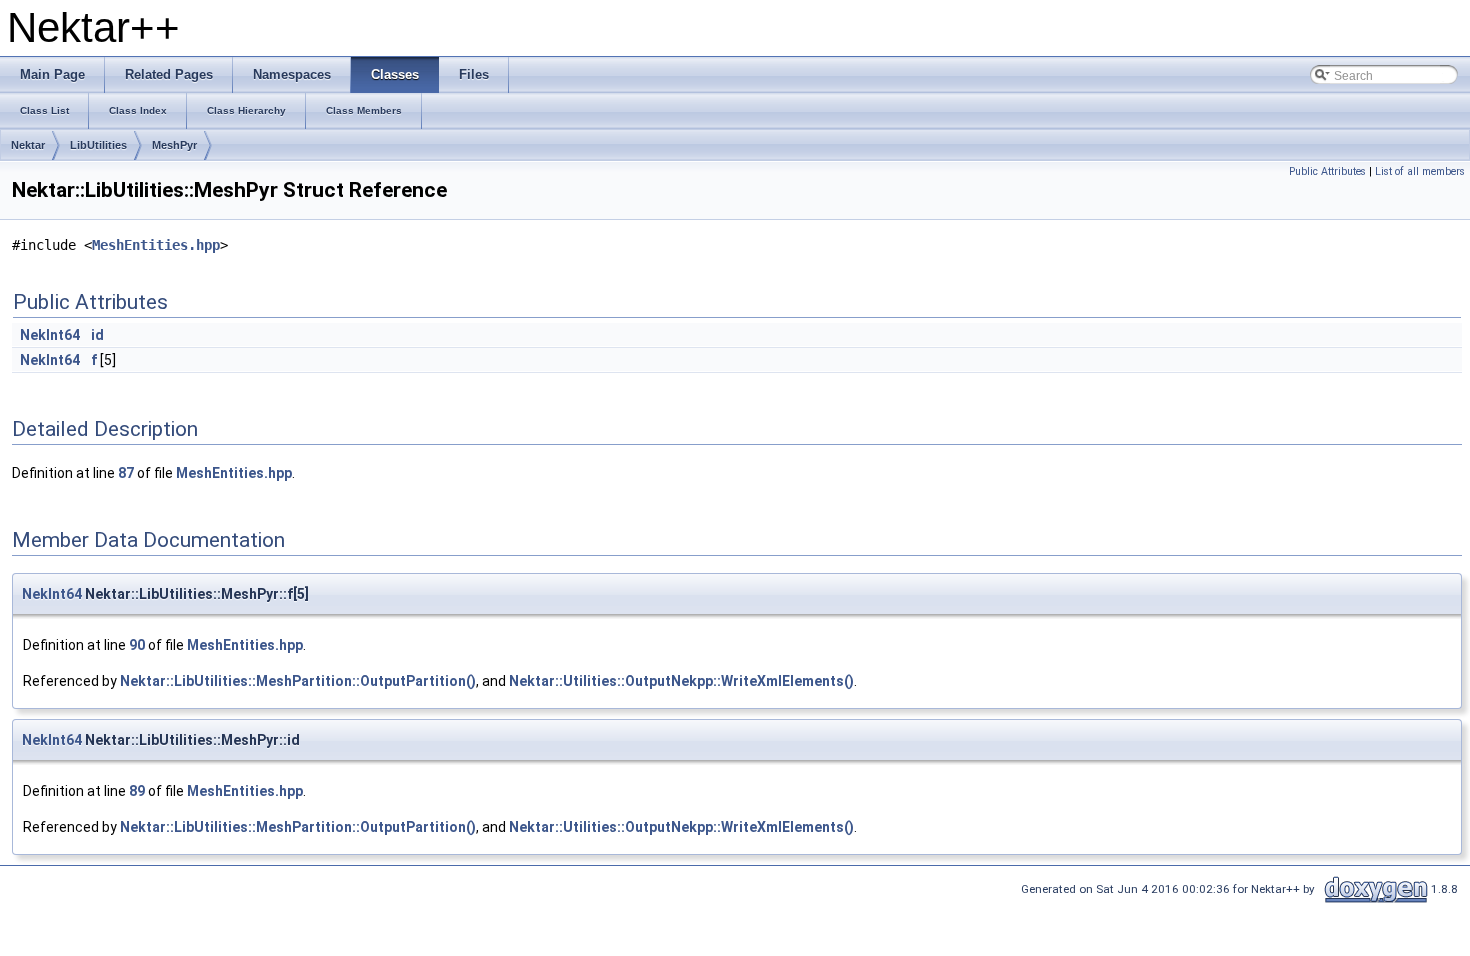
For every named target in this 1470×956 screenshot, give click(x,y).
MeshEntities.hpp (156, 245)
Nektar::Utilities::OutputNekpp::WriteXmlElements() (681, 681)
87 (126, 473)
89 (137, 791)
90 (137, 645)
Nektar (28, 145)
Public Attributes (1327, 171)
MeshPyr (174, 145)
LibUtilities (98, 145)
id (97, 335)
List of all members (1420, 171)
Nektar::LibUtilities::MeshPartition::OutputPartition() (298, 681)
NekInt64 (50, 335)
